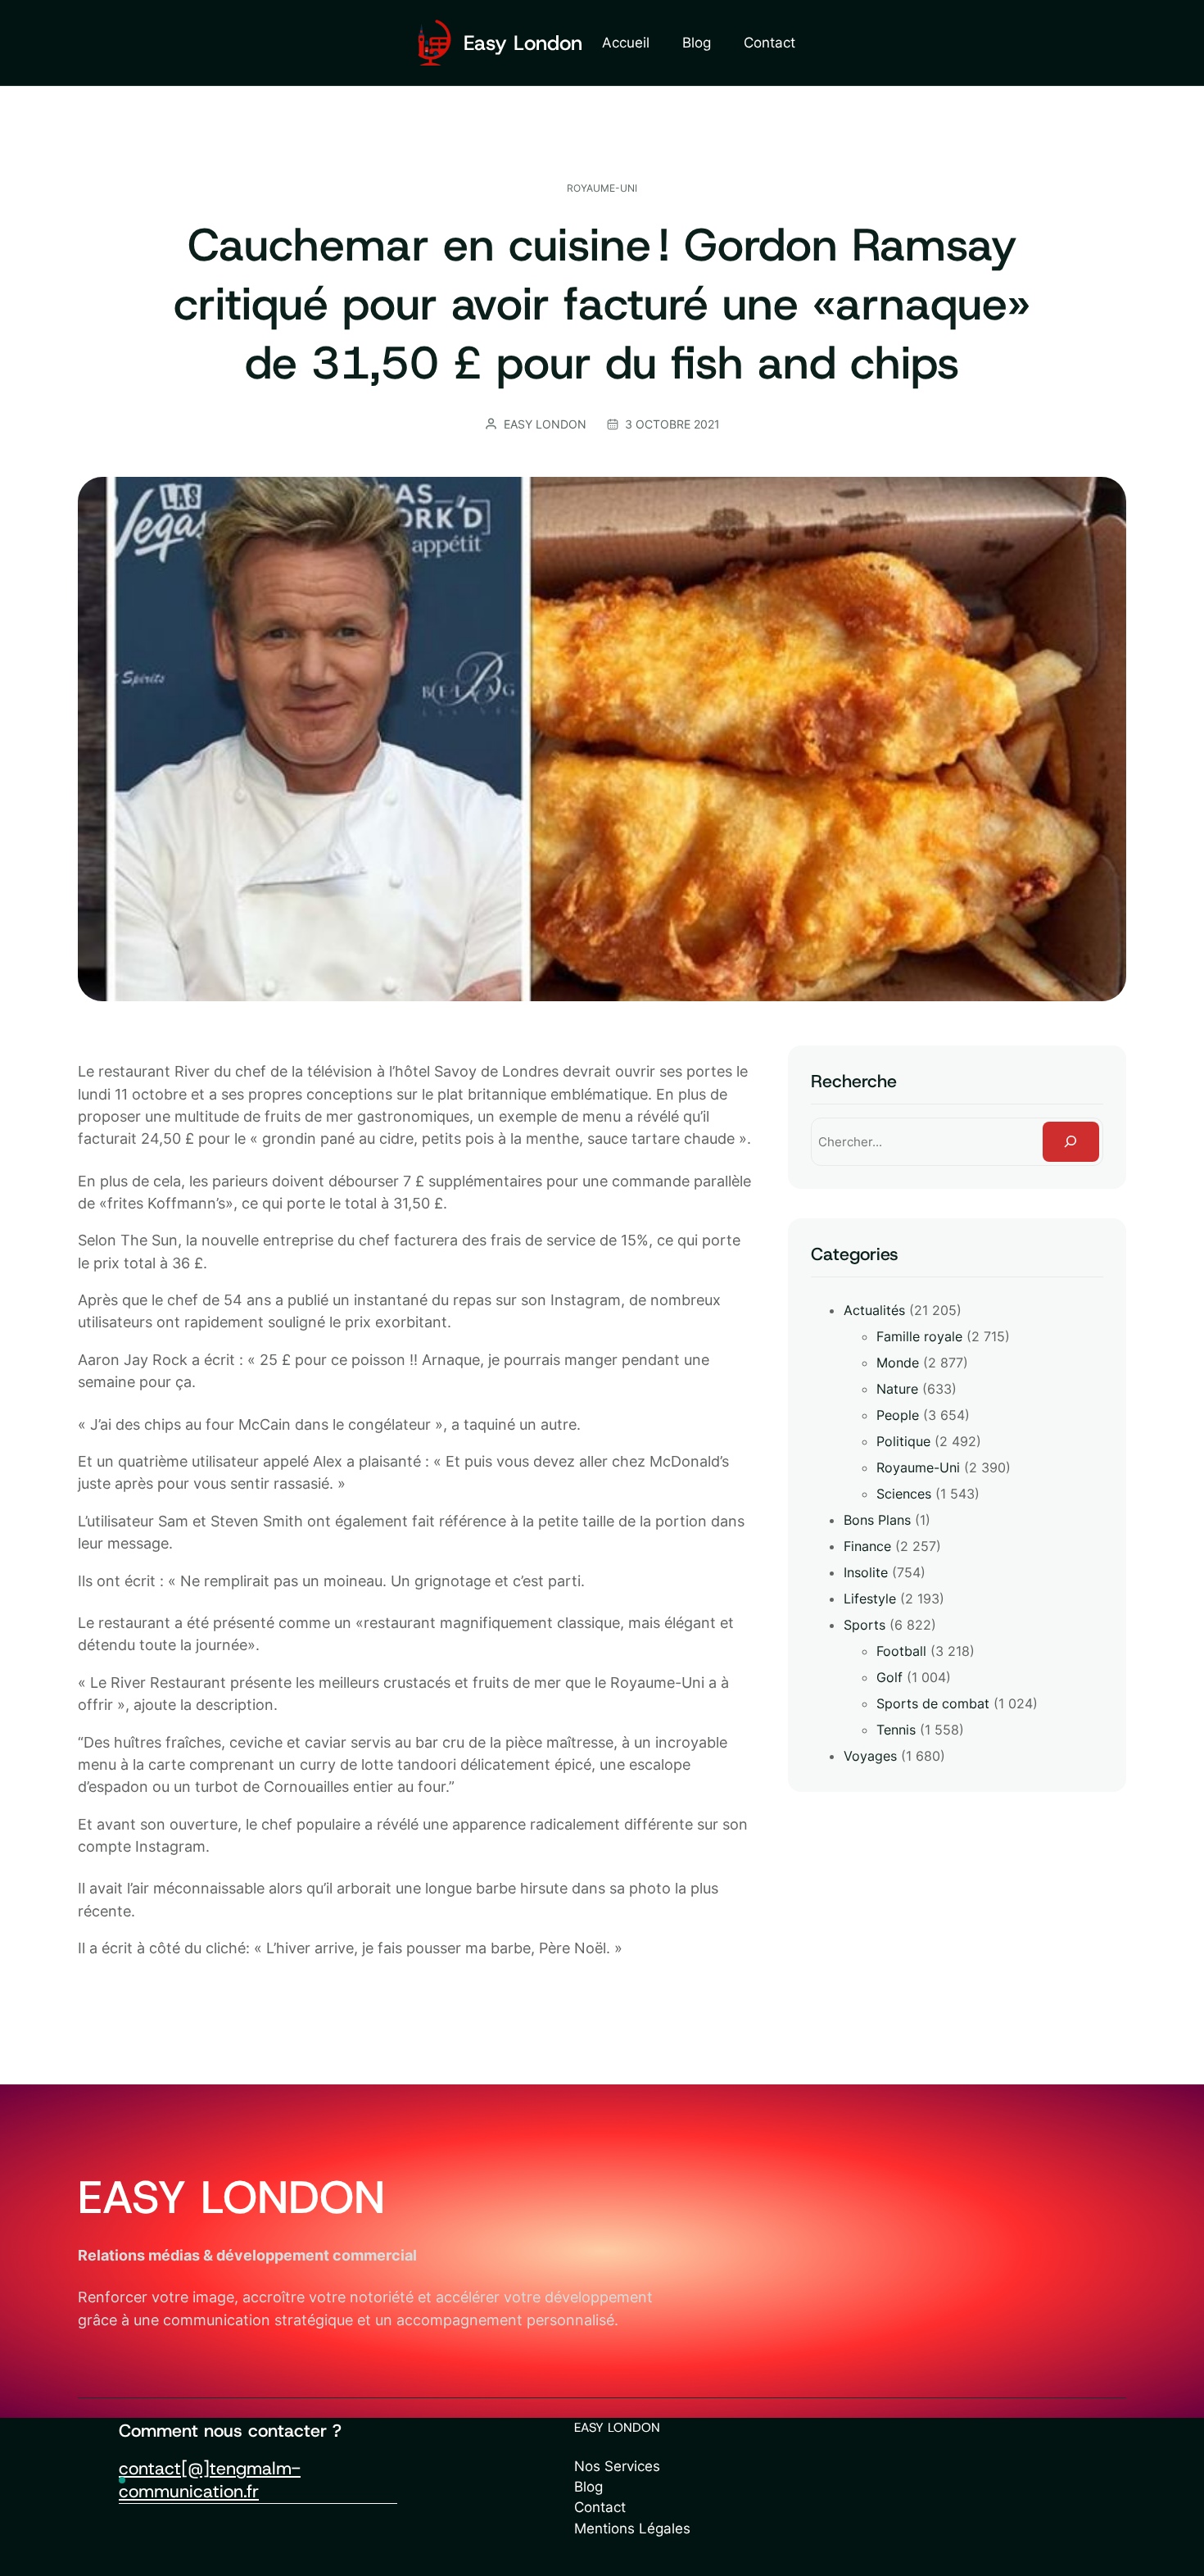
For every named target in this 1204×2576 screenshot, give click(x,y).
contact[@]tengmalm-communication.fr (210, 2480)
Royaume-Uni (602, 188)
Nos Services (617, 2466)
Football (901, 1651)
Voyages (870, 1756)
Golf (889, 1677)
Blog (588, 2487)
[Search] (1071, 1142)
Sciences (904, 1494)
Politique (903, 1441)
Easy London (523, 43)
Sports (865, 1625)
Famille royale (919, 1336)
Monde (898, 1363)
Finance (867, 1546)
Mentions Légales (632, 2528)
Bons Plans (877, 1520)
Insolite (866, 1572)
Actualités (874, 1310)
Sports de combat (933, 1703)
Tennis (896, 1730)
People (898, 1415)
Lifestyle (870, 1599)
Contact (600, 2507)
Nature (897, 1389)
